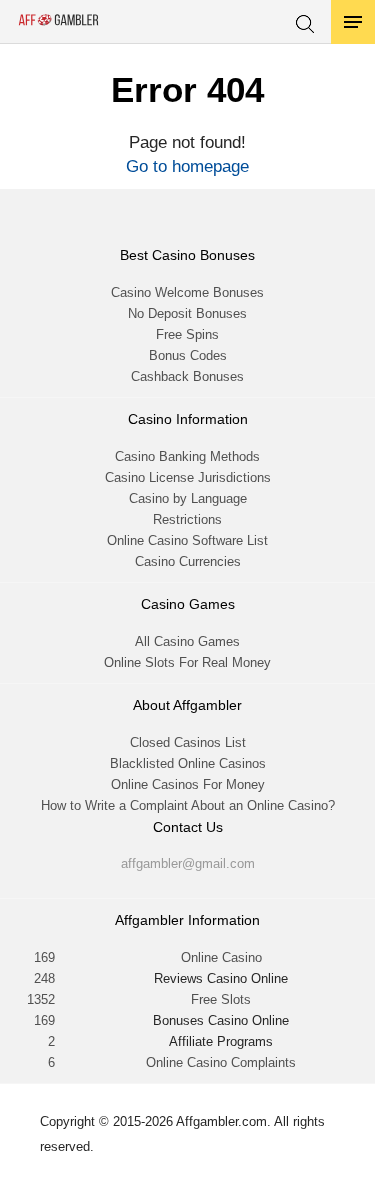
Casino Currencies (188, 561)
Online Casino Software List (187, 540)
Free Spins (187, 334)
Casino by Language (188, 498)
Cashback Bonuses (187, 376)
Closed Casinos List (188, 742)
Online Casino (221, 957)
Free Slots (221, 999)
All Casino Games (187, 641)
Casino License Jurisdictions (188, 477)
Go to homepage (187, 166)
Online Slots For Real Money (187, 662)
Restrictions (187, 519)
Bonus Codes (188, 355)
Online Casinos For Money (188, 784)
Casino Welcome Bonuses (187, 292)
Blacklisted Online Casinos (188, 763)
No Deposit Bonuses (187, 313)
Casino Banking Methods (187, 456)
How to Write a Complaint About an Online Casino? (188, 805)
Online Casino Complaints (221, 1062)
